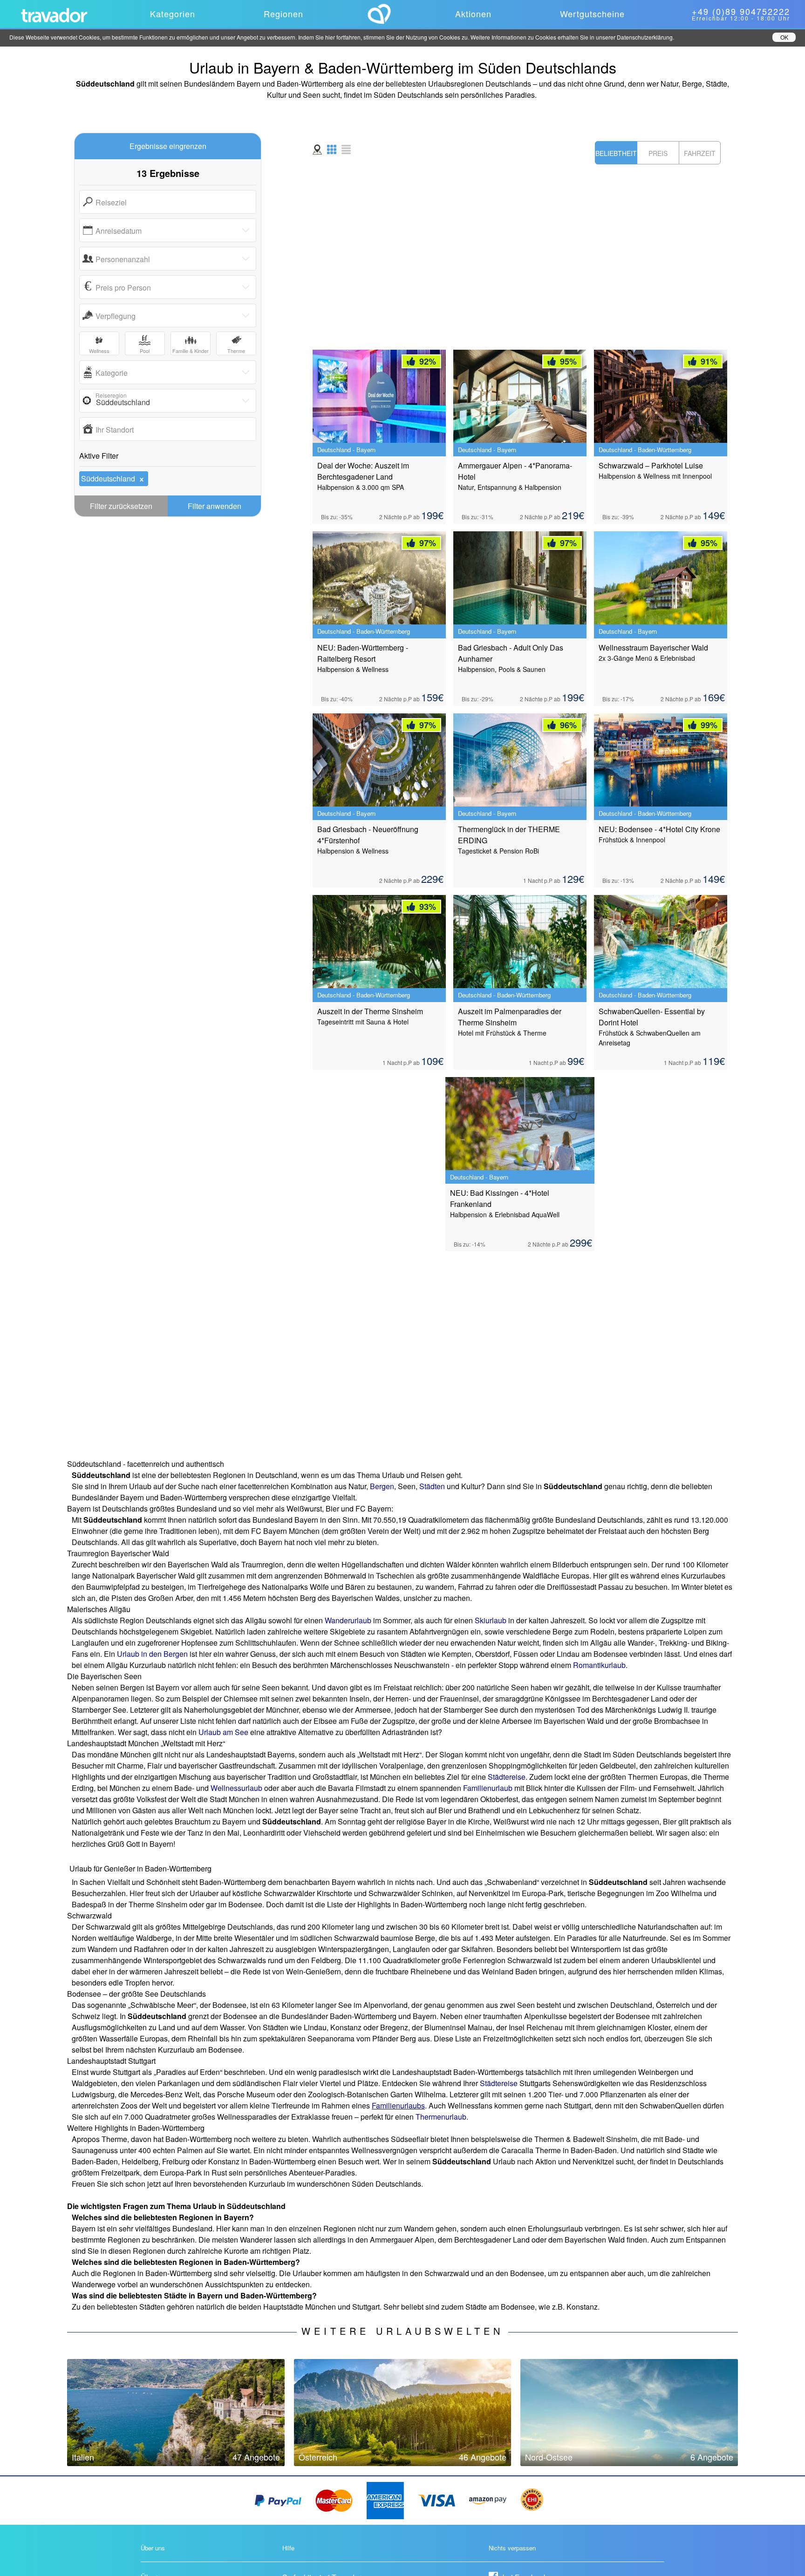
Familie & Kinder (191, 351)
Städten (432, 1486)
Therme (236, 351)
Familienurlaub (488, 1788)
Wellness (99, 351)
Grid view (332, 149)
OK (784, 37)
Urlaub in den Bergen (152, 1654)
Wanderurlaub (348, 1620)
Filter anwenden (215, 506)
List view (346, 149)
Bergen (382, 1486)
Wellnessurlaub (236, 1788)
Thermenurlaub (441, 2117)
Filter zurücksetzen (121, 506)
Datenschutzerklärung (645, 37)
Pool (145, 351)
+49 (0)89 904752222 (741, 11)
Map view (317, 149)
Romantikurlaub (599, 1665)
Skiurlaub (491, 1620)
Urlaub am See (223, 1732)
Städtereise (507, 1777)
